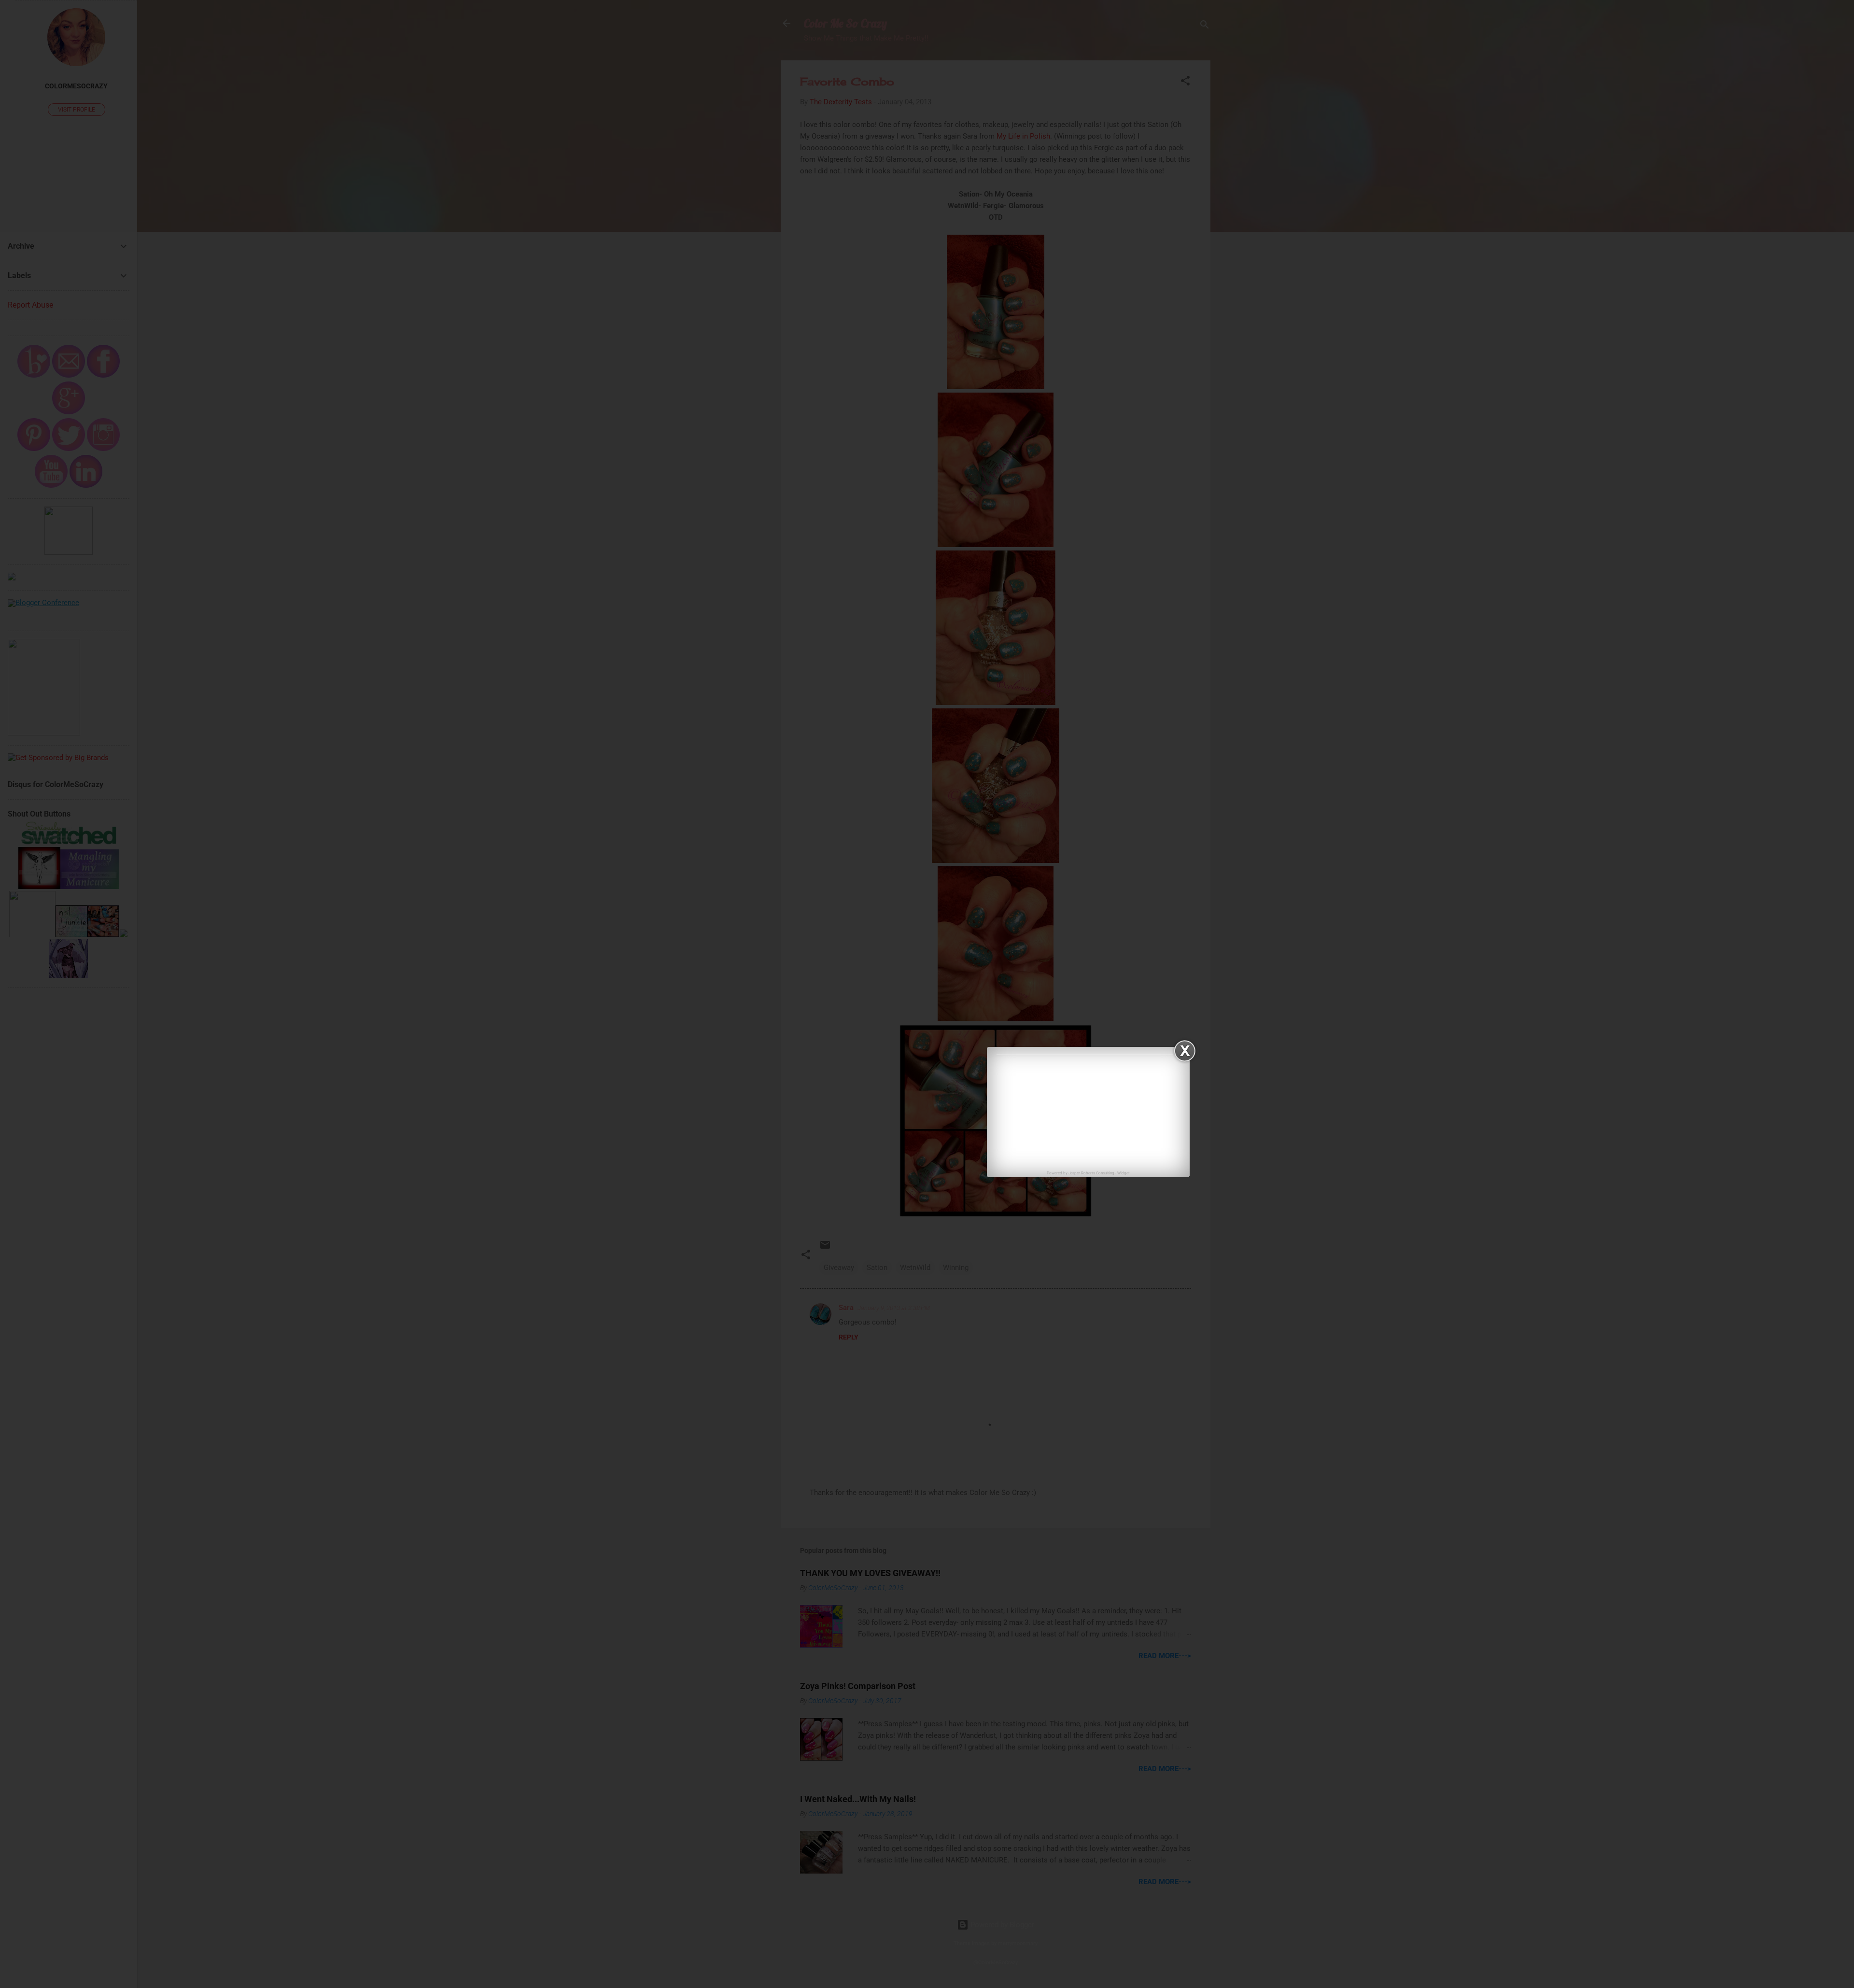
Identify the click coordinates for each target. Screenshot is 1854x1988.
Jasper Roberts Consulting (1091, 1173)
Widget (1124, 1173)
